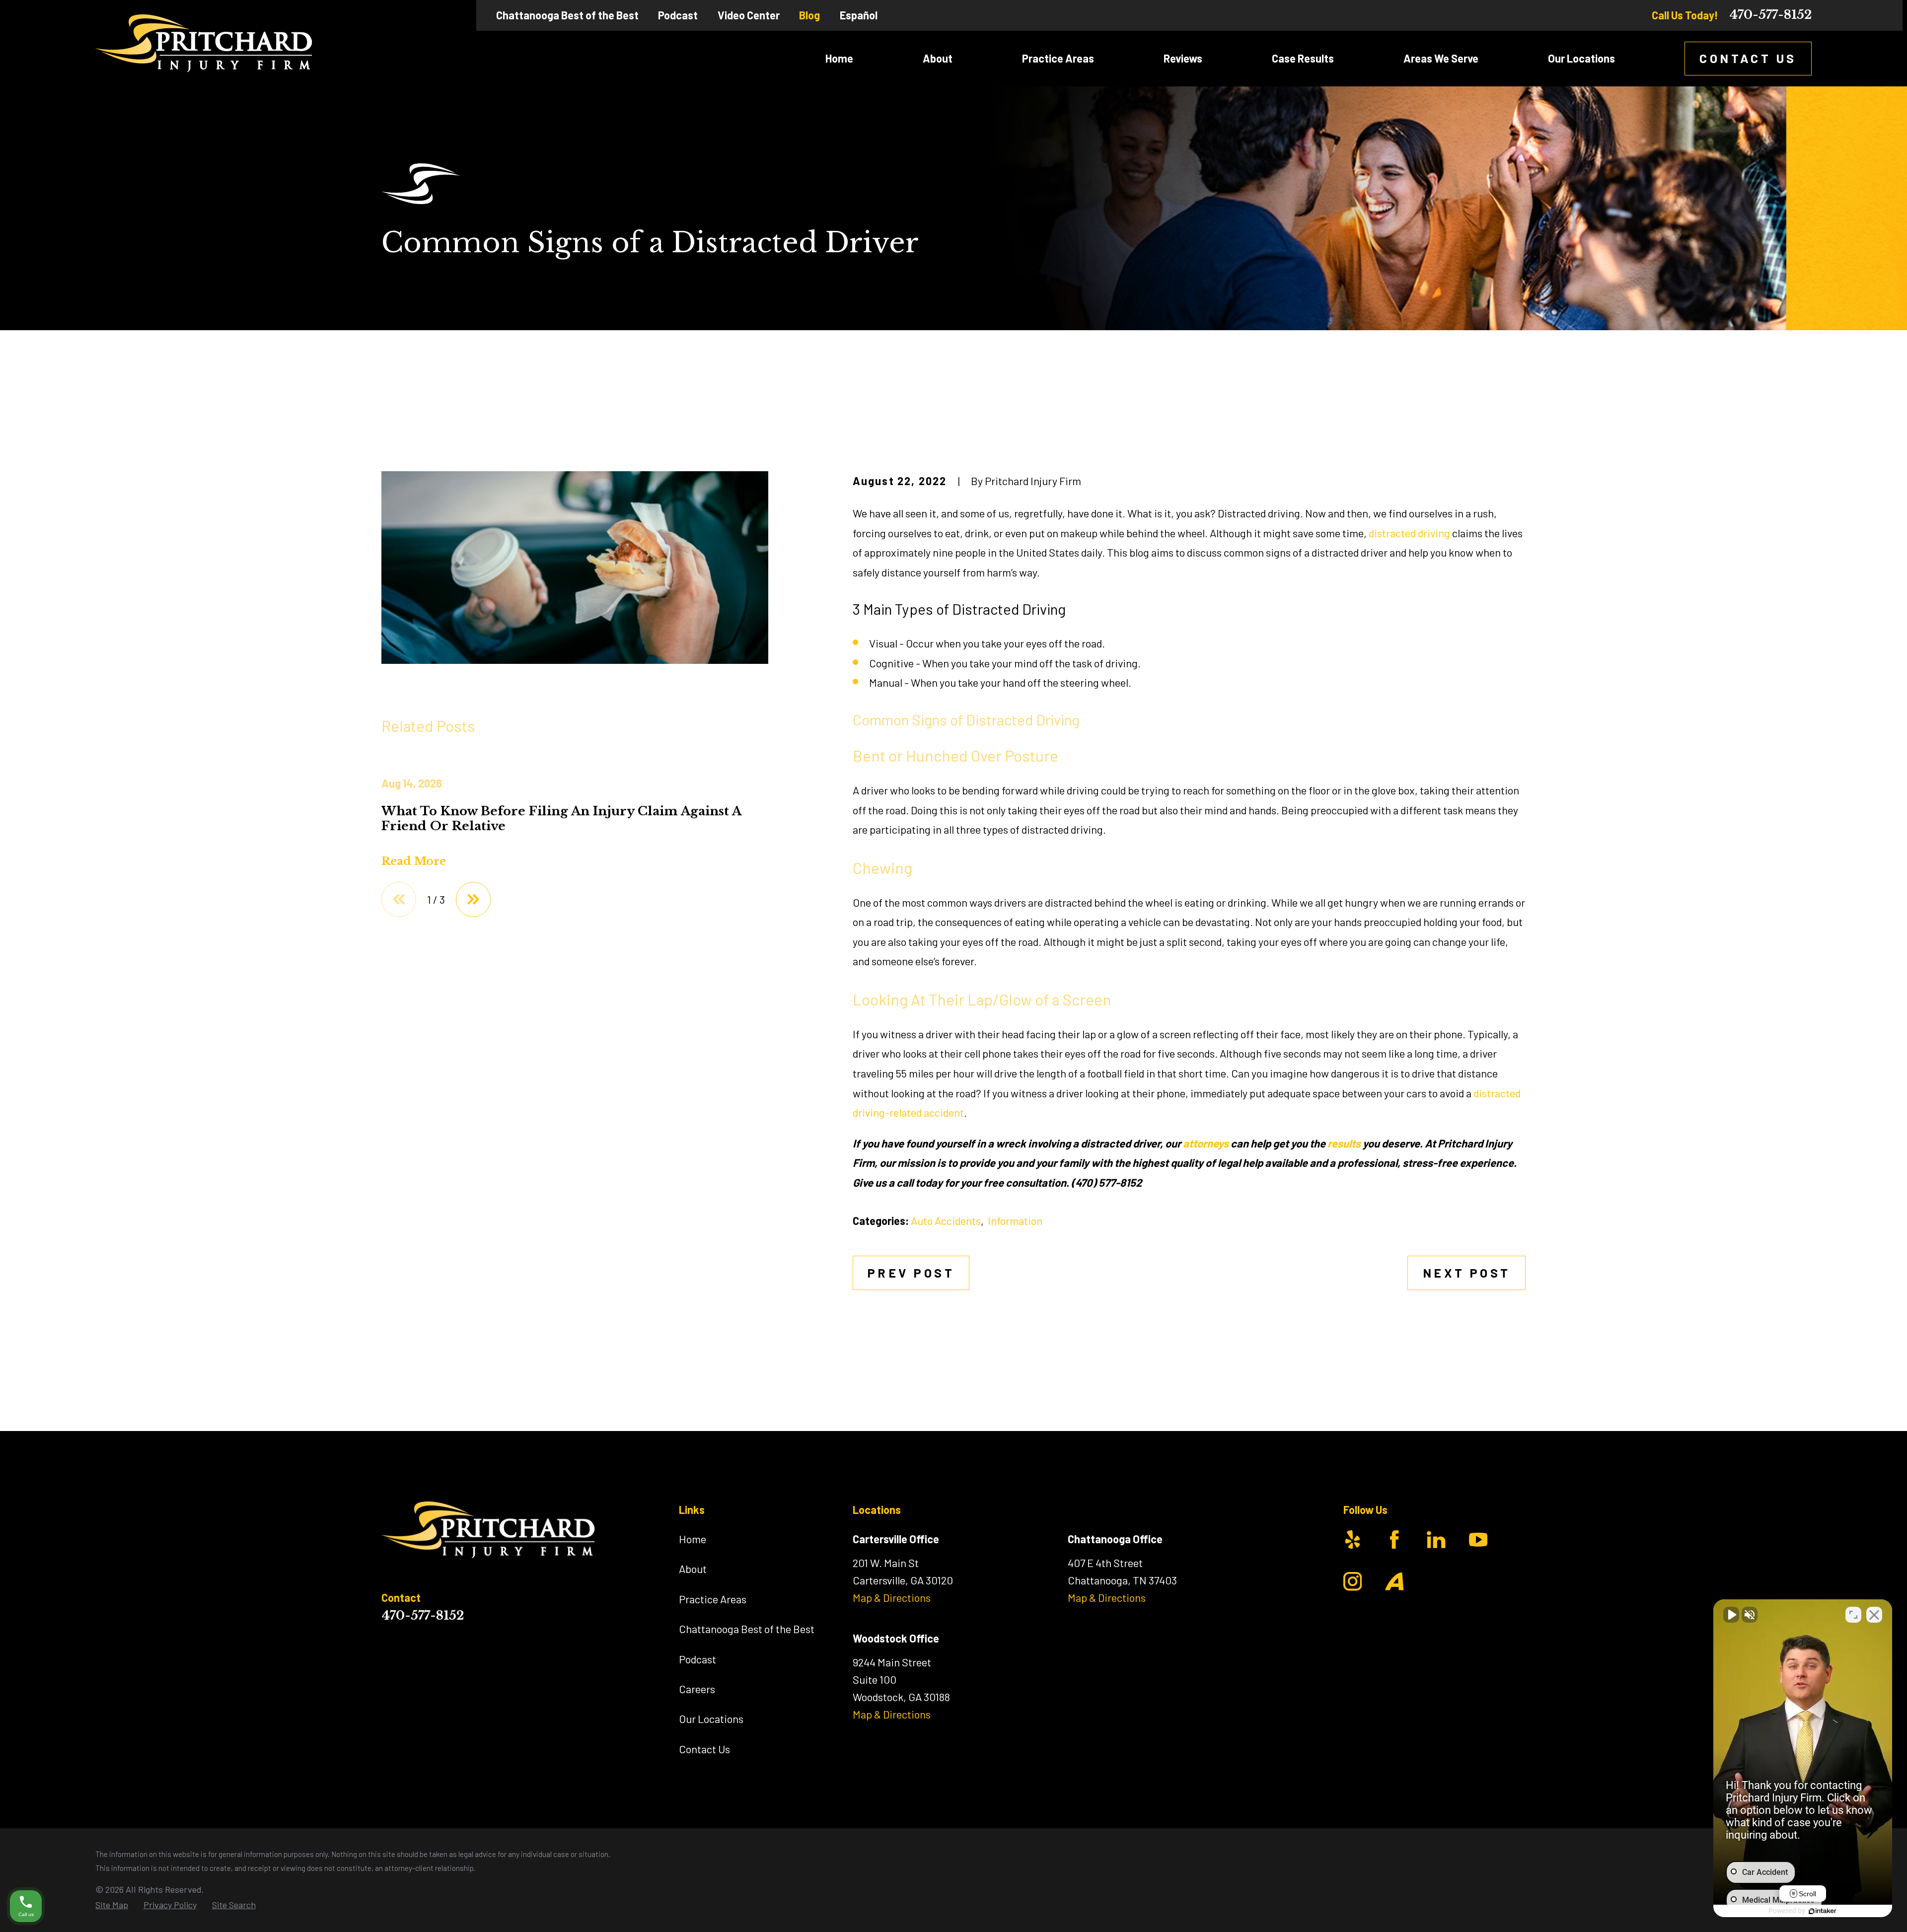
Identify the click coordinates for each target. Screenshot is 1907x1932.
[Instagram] (1353, 1581)
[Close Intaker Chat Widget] (1874, 1615)
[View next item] (473, 899)
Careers (697, 1689)
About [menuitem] (938, 58)
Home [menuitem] (839, 58)
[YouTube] (1478, 1539)
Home (693, 1539)
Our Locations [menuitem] (1581, 58)
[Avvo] (1394, 1581)
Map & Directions (892, 1597)
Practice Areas (713, 1599)
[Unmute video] (1731, 1615)
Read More (414, 861)
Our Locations (711, 1718)
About (693, 1569)
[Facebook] (1394, 1539)
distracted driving (1409, 533)
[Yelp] (1353, 1539)
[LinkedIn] (1436, 1539)
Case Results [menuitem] (1303, 58)
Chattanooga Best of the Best (567, 15)
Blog (809, 15)
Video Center (749, 15)
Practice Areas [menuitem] (1058, 58)
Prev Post (911, 1273)
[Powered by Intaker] (1823, 1911)
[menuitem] (112, 1905)
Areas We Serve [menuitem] (1441, 58)
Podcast (678, 15)
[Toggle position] (1853, 1615)
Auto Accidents (946, 1220)
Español (859, 15)
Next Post (1467, 1273)
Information (1015, 1220)
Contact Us (1748, 58)
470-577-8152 (1770, 15)
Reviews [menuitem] (1183, 58)
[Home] (204, 43)
